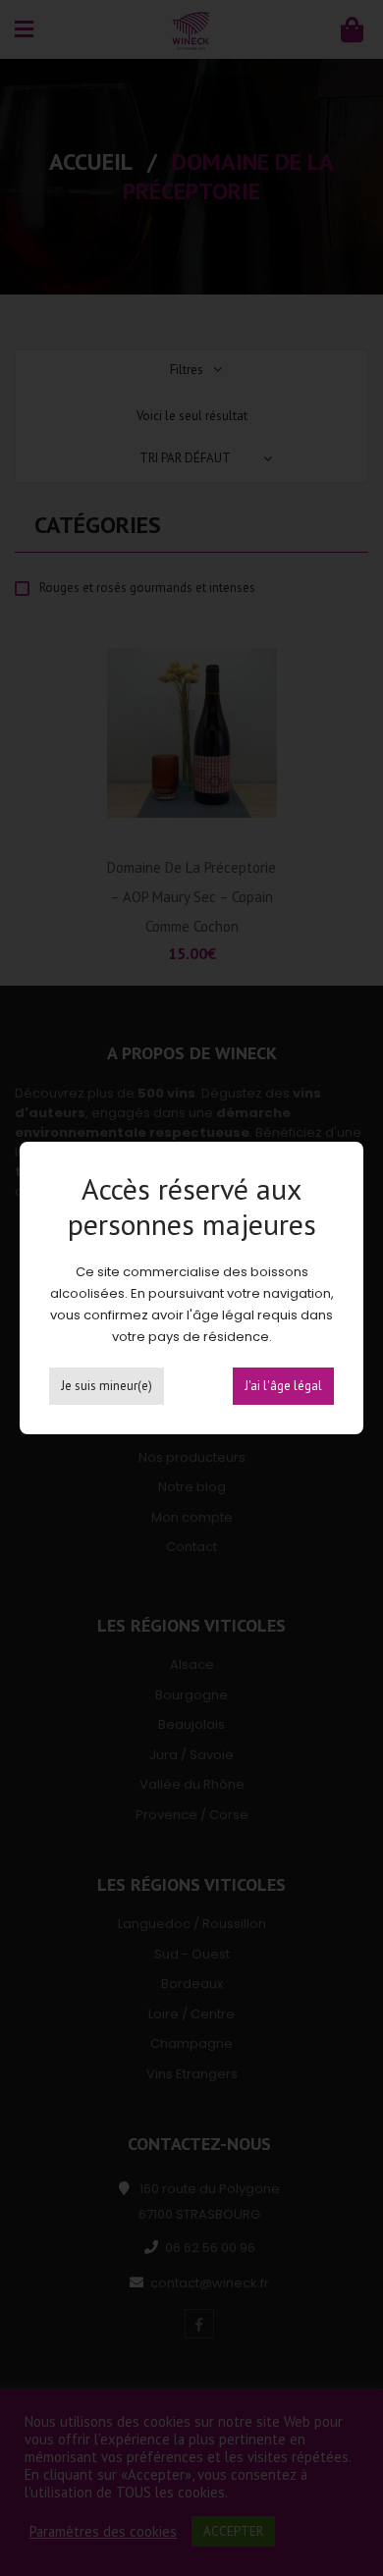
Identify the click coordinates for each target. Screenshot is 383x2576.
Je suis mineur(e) (107, 1386)
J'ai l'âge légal (283, 1386)
